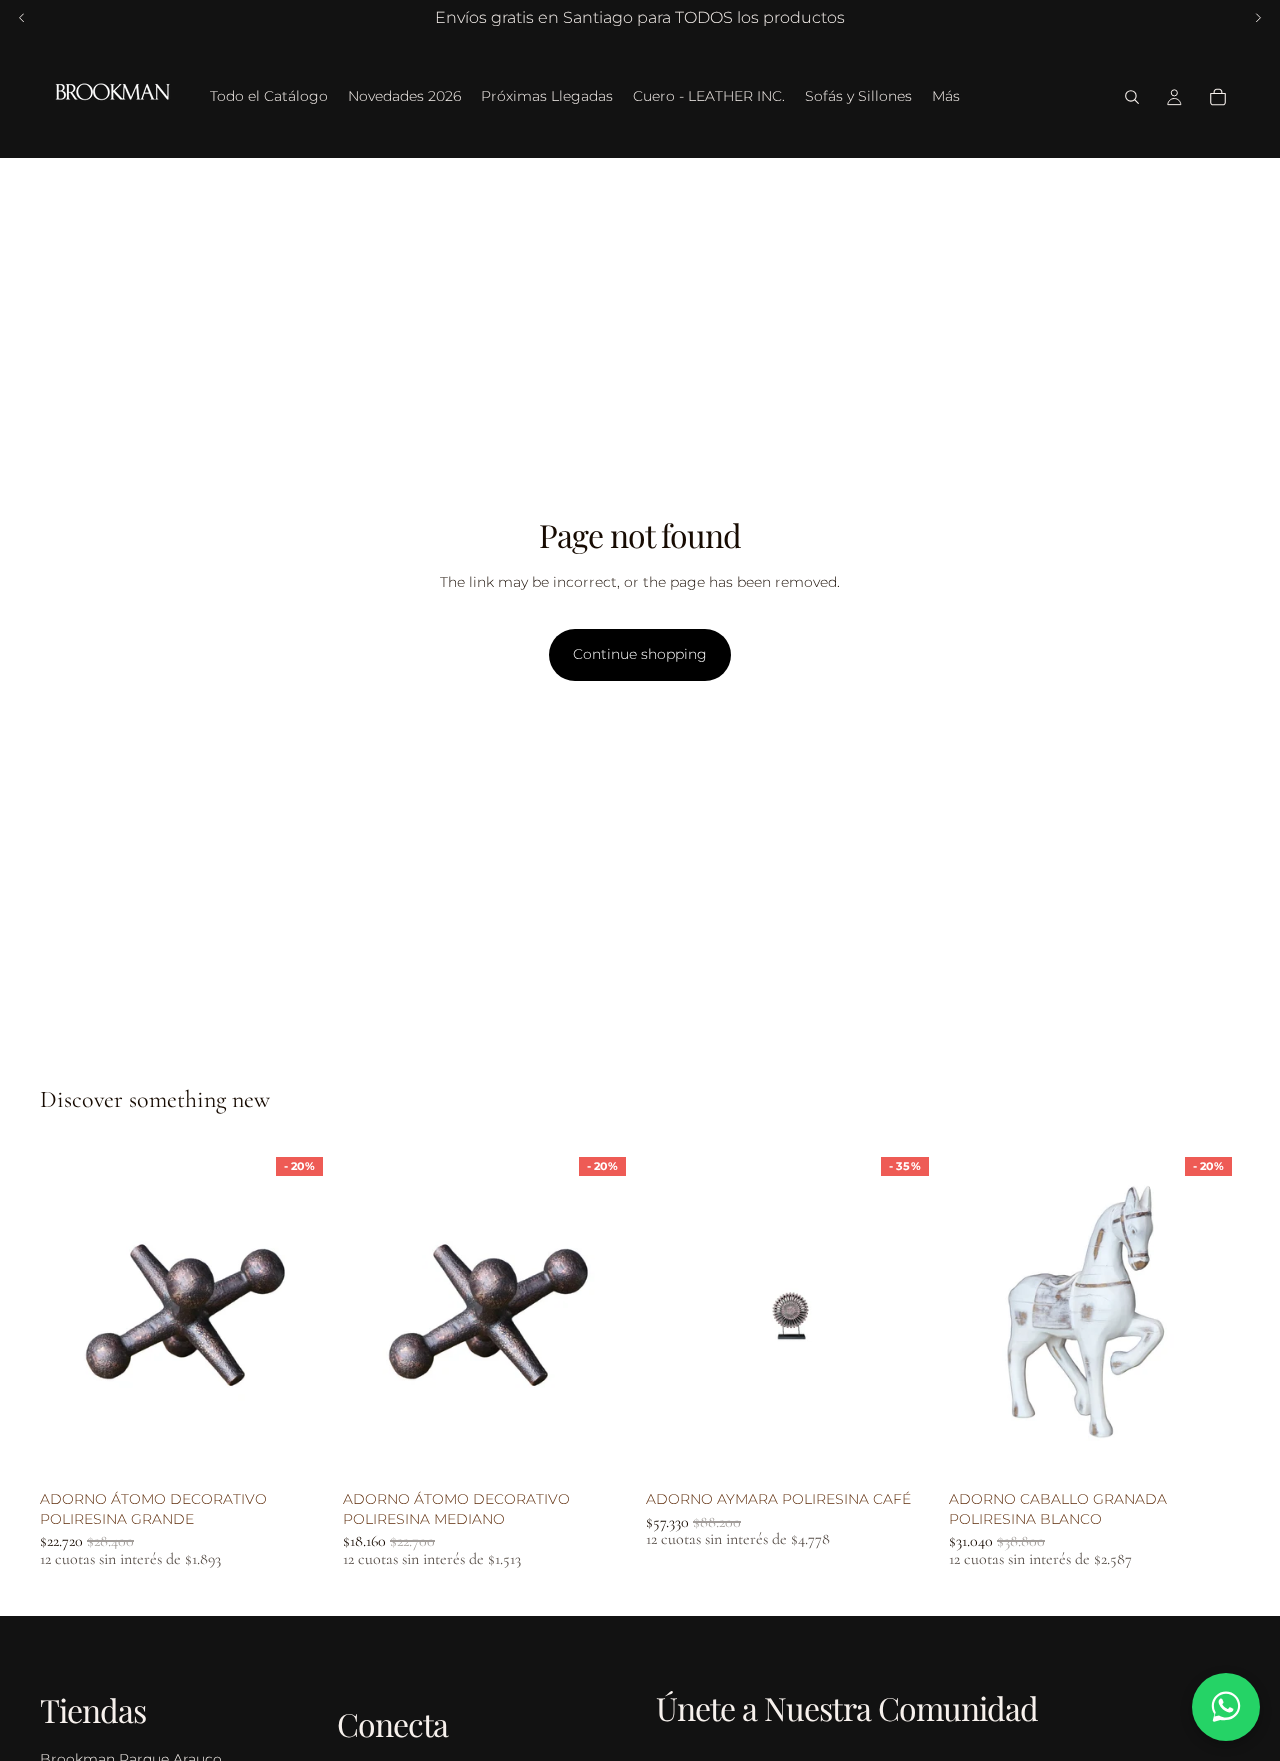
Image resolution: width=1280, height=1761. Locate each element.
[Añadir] (300, 1451)
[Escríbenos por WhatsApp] (1226, 1707)
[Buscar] (1132, 97)
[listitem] (946, 97)
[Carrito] (1218, 97)
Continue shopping (640, 654)
